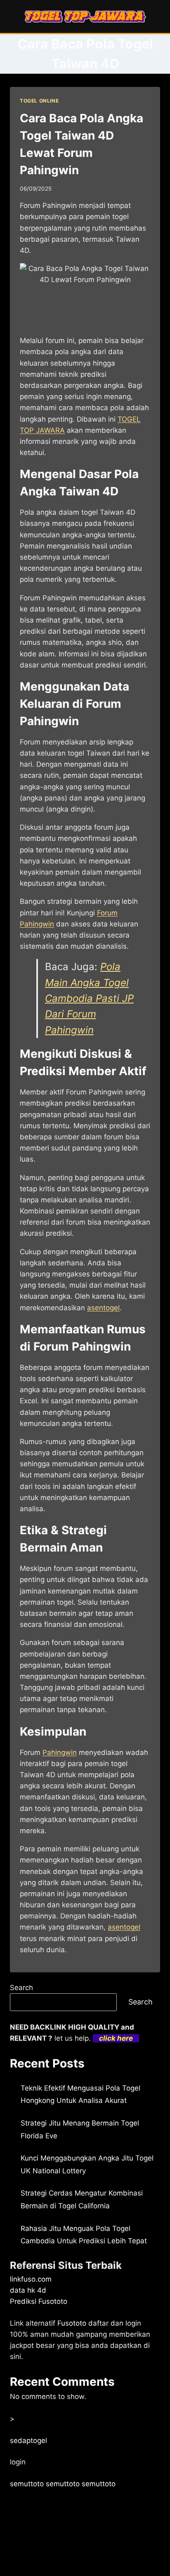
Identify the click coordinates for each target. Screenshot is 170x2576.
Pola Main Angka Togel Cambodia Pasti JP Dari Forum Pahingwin (89, 998)
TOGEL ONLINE (39, 101)
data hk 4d (28, 2290)
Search (21, 1988)
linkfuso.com (31, 2279)
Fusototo (72, 2323)
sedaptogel (28, 2441)
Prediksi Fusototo (39, 2301)
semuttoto (27, 2484)
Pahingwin (60, 1752)
